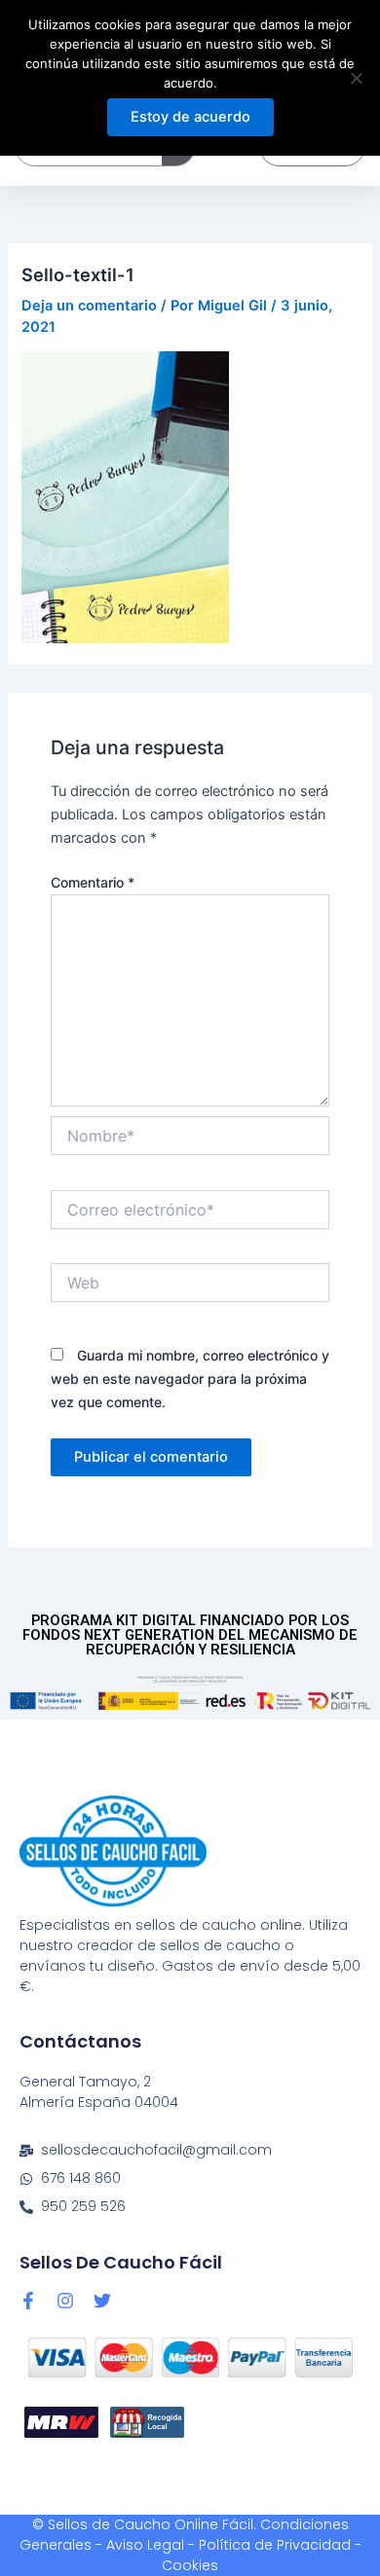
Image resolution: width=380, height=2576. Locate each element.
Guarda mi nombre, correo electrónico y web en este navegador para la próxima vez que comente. (190, 1379)
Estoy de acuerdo (190, 117)
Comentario (93, 882)
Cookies (190, 2565)
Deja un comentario (89, 306)
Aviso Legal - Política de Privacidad (228, 2545)
